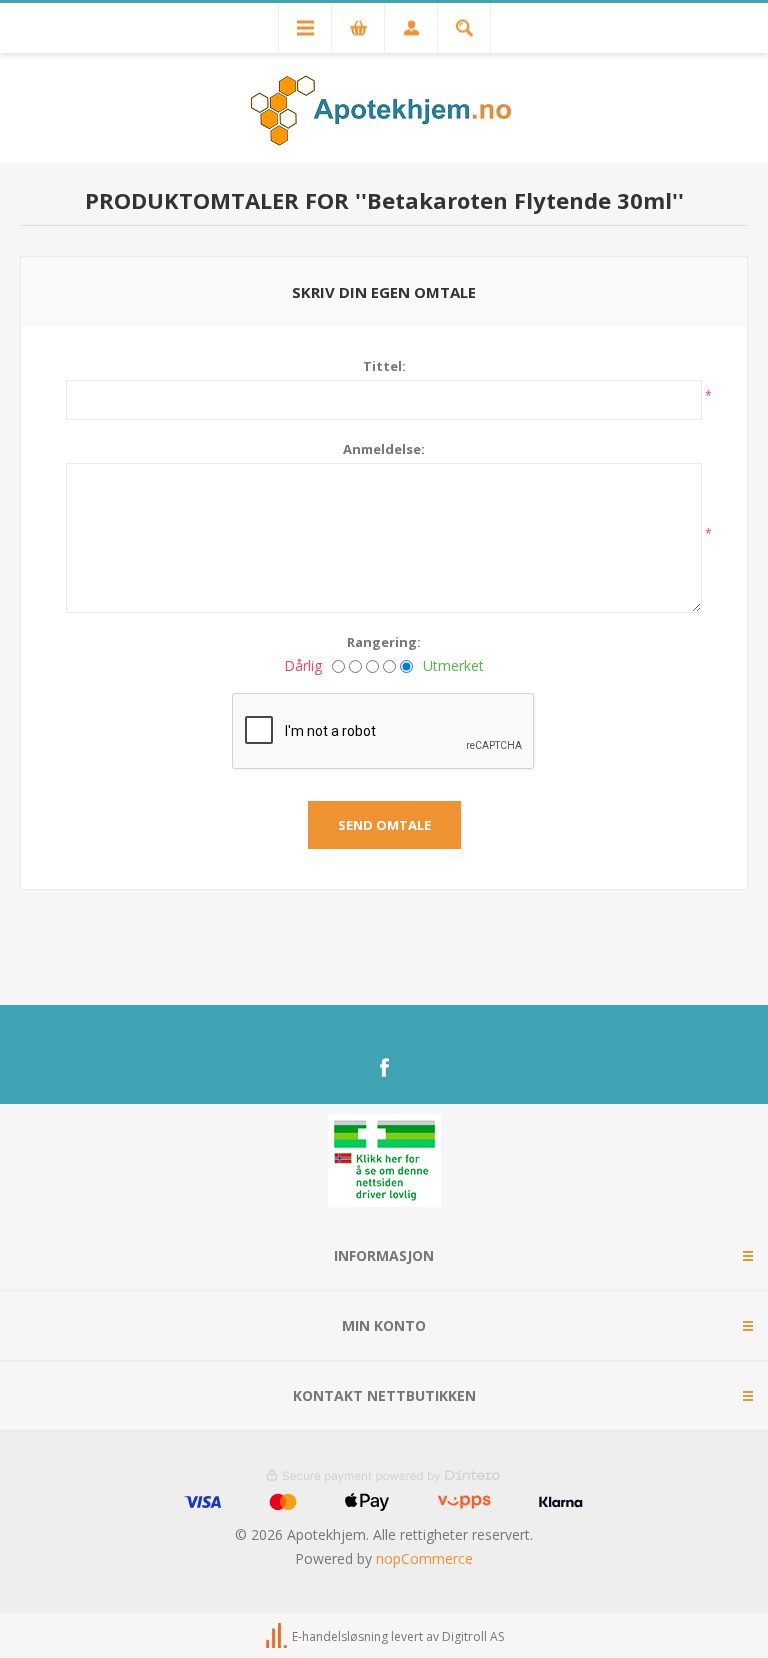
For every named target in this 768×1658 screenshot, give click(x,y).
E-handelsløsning (340, 1636)
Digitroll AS (473, 1636)
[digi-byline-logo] (278, 1636)
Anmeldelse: (384, 449)
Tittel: (384, 366)
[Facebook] (384, 1068)
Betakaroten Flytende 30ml (519, 200)
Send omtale (384, 825)
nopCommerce (424, 1558)
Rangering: (384, 642)
